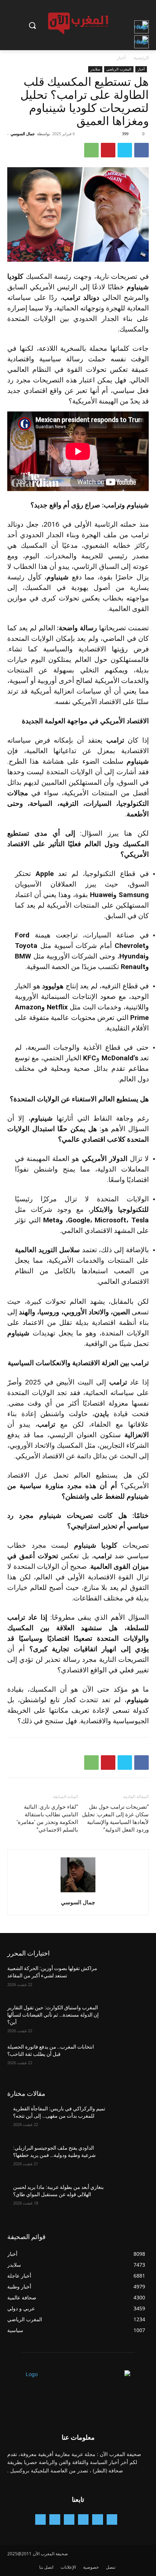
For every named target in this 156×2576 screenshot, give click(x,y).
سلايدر (95, 69)
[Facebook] (141, 150)
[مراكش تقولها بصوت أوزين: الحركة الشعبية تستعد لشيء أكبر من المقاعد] (128, 1980)
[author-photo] (78, 1892)
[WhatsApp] (91, 150)
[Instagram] (83, 2519)
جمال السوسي (23, 134)
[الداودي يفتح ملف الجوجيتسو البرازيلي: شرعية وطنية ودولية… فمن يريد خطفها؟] (128, 2159)
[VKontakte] (40, 2519)
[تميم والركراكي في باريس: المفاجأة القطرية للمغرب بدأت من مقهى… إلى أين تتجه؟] (128, 2120)
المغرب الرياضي (119, 69)
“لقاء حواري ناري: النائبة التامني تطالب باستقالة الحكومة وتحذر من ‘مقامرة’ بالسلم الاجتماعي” (47, 1818)
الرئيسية (141, 58)
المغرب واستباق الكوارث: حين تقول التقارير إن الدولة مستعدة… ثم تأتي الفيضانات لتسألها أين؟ (53, 2015)
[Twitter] (125, 150)
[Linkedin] (69, 2519)
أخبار (121, 58)
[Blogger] (112, 2519)
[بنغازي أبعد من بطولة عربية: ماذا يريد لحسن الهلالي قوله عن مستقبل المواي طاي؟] (128, 2199)
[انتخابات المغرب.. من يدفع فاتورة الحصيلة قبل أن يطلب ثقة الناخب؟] (128, 2058)
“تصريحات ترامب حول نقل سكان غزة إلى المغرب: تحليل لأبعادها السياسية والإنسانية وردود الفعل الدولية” (115, 1818)
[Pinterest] (108, 150)
